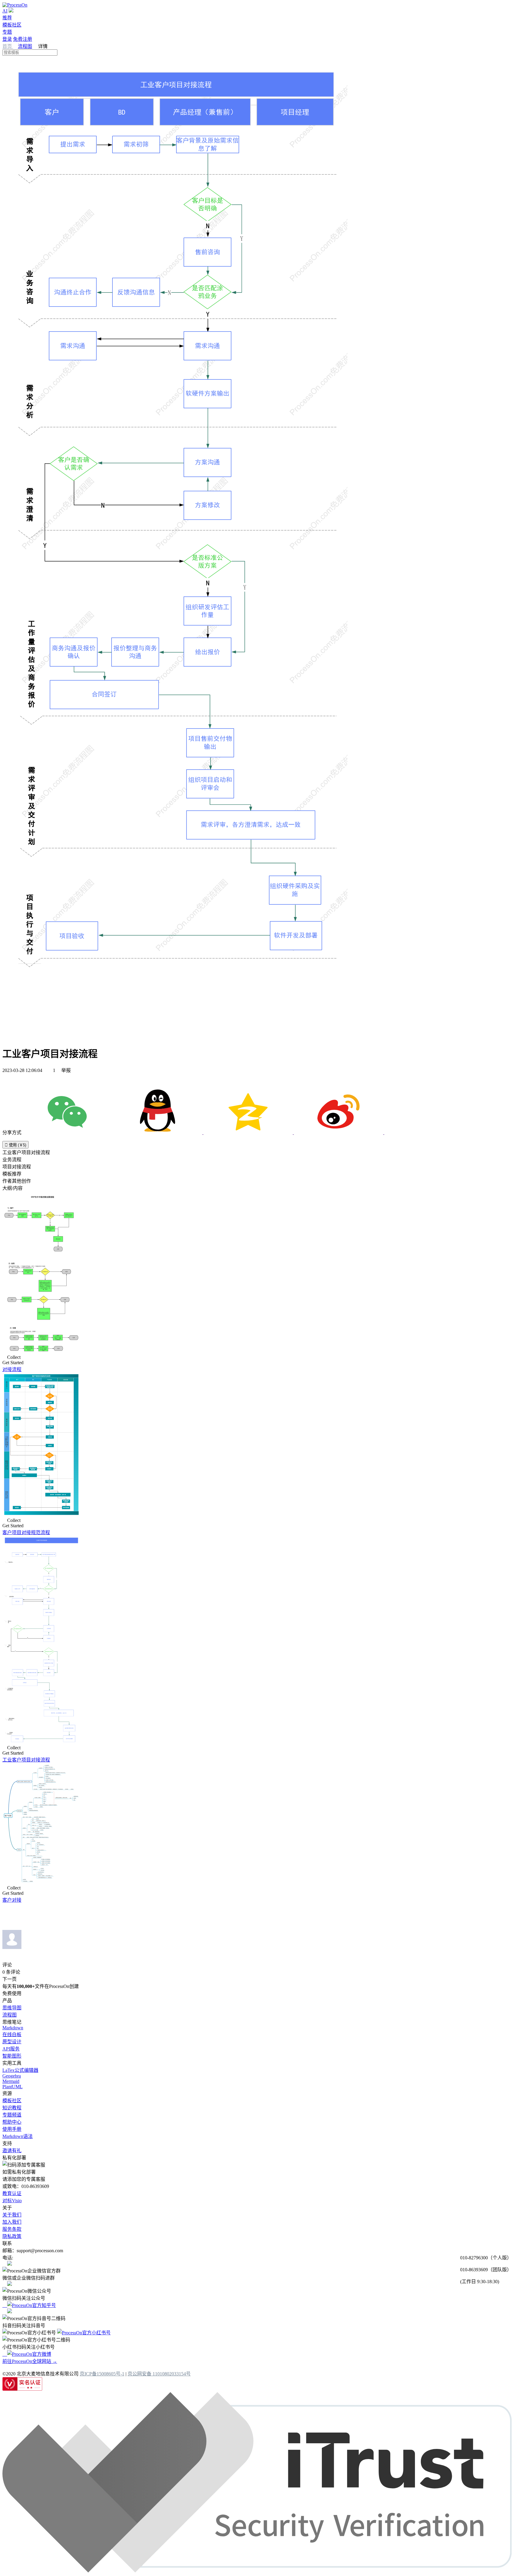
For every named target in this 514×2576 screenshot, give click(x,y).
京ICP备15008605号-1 (102, 2374)
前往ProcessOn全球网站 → (30, 2361)
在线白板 (12, 2035)
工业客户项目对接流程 (26, 1760)
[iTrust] (257, 2571)
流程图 (25, 46)
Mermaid (11, 2081)
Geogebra (12, 2076)
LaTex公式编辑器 (20, 2070)
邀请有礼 (12, 2151)
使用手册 (12, 2129)
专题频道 (12, 2115)
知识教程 (12, 2108)
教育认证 (12, 2193)
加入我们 (12, 2222)
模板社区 (12, 25)
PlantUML (12, 2087)
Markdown (13, 2028)
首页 (8, 46)
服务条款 (12, 2229)
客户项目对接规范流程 (26, 1532)
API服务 (11, 2049)
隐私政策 (12, 2236)
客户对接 (12, 1900)
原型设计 (12, 2042)
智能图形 (12, 2056)
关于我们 (12, 2215)
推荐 (7, 18)
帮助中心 (12, 2122)
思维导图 (12, 2008)
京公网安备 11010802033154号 (159, 2374)
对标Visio (12, 2201)
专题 (7, 32)
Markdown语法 (18, 2136)
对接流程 (12, 1369)
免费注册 (23, 39)
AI (5, 11)
